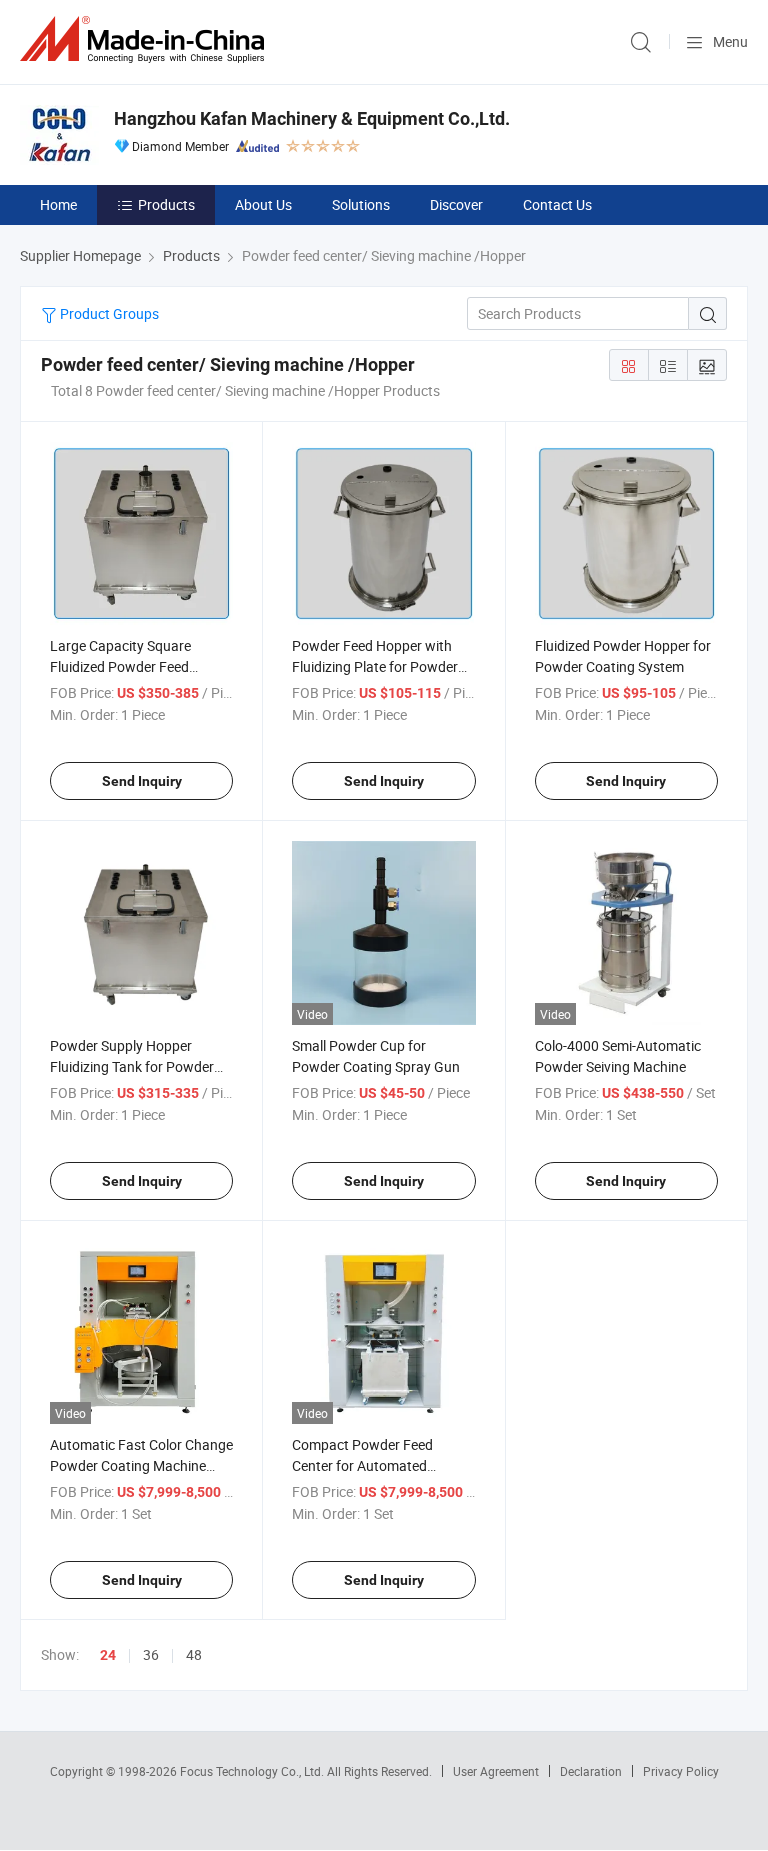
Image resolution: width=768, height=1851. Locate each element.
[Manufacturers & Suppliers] (146, 39)
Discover (456, 204)
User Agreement (496, 1771)
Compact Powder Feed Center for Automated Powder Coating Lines (362, 1465)
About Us (263, 204)
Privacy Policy (681, 1771)
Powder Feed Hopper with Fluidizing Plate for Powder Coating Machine (375, 666)
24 (108, 1655)
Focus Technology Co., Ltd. (253, 1771)
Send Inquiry (142, 781)
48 (194, 1654)
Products (166, 204)
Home (58, 204)
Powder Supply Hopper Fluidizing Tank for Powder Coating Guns (132, 1066)
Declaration (591, 1771)
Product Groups (108, 313)
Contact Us (557, 204)
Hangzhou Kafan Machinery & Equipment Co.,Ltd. (312, 118)
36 (151, 1654)
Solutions (361, 204)
